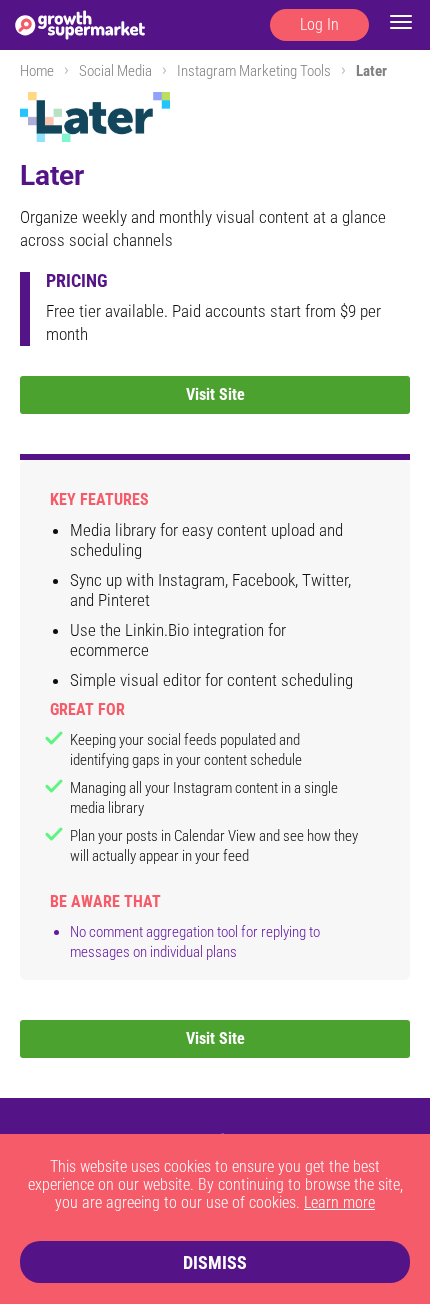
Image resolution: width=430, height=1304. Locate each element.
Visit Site (215, 394)
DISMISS (215, 1262)
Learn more (339, 1202)
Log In (319, 24)
